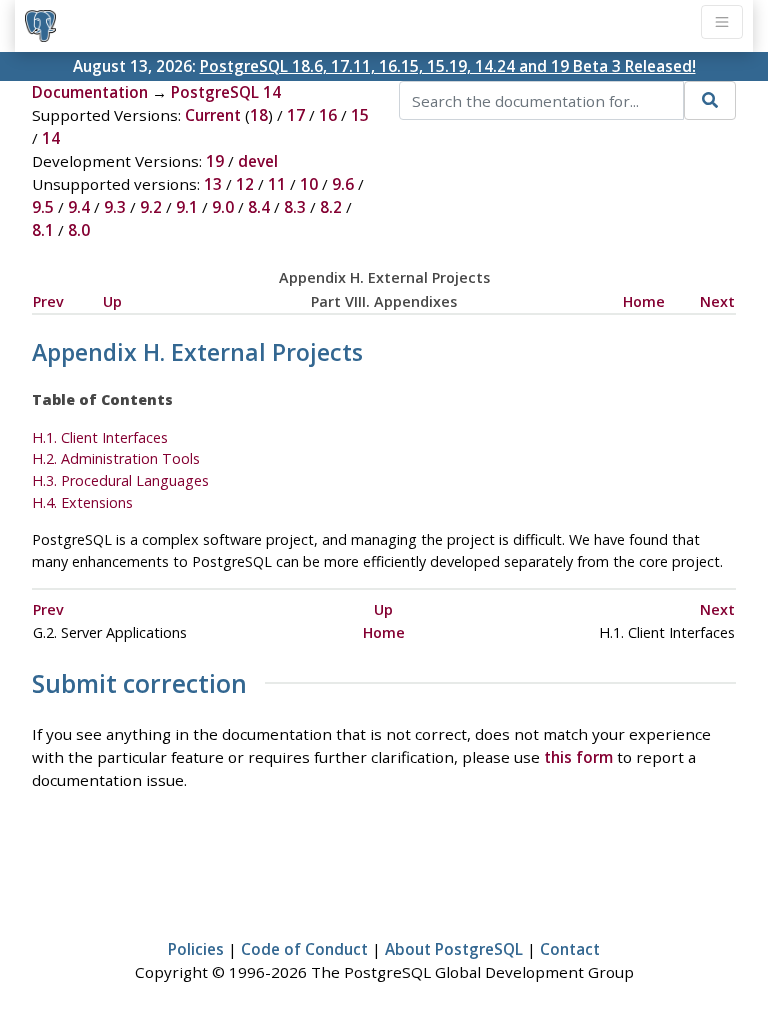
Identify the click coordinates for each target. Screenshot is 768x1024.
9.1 (187, 207)
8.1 (43, 230)
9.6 (343, 184)
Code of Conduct (304, 949)
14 (51, 138)
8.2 (331, 207)
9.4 (79, 207)
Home (644, 301)
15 (360, 115)
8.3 (295, 207)
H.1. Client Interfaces (100, 437)
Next (717, 301)
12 (245, 184)
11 (277, 184)
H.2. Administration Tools (116, 458)
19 (215, 161)
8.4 (259, 207)
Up (112, 301)
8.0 (79, 230)
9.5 (43, 207)
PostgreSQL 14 (226, 92)
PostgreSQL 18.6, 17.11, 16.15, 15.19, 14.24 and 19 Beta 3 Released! (448, 66)
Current (213, 115)
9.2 (151, 207)
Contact (570, 949)
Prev (48, 301)
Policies (196, 949)
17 (296, 115)
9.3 (115, 207)
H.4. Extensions (82, 502)
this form (578, 757)
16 (328, 115)
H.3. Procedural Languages (120, 480)
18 (259, 115)
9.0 (223, 207)
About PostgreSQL (454, 949)
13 (213, 184)
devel (258, 161)
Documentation (90, 92)
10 (309, 184)
